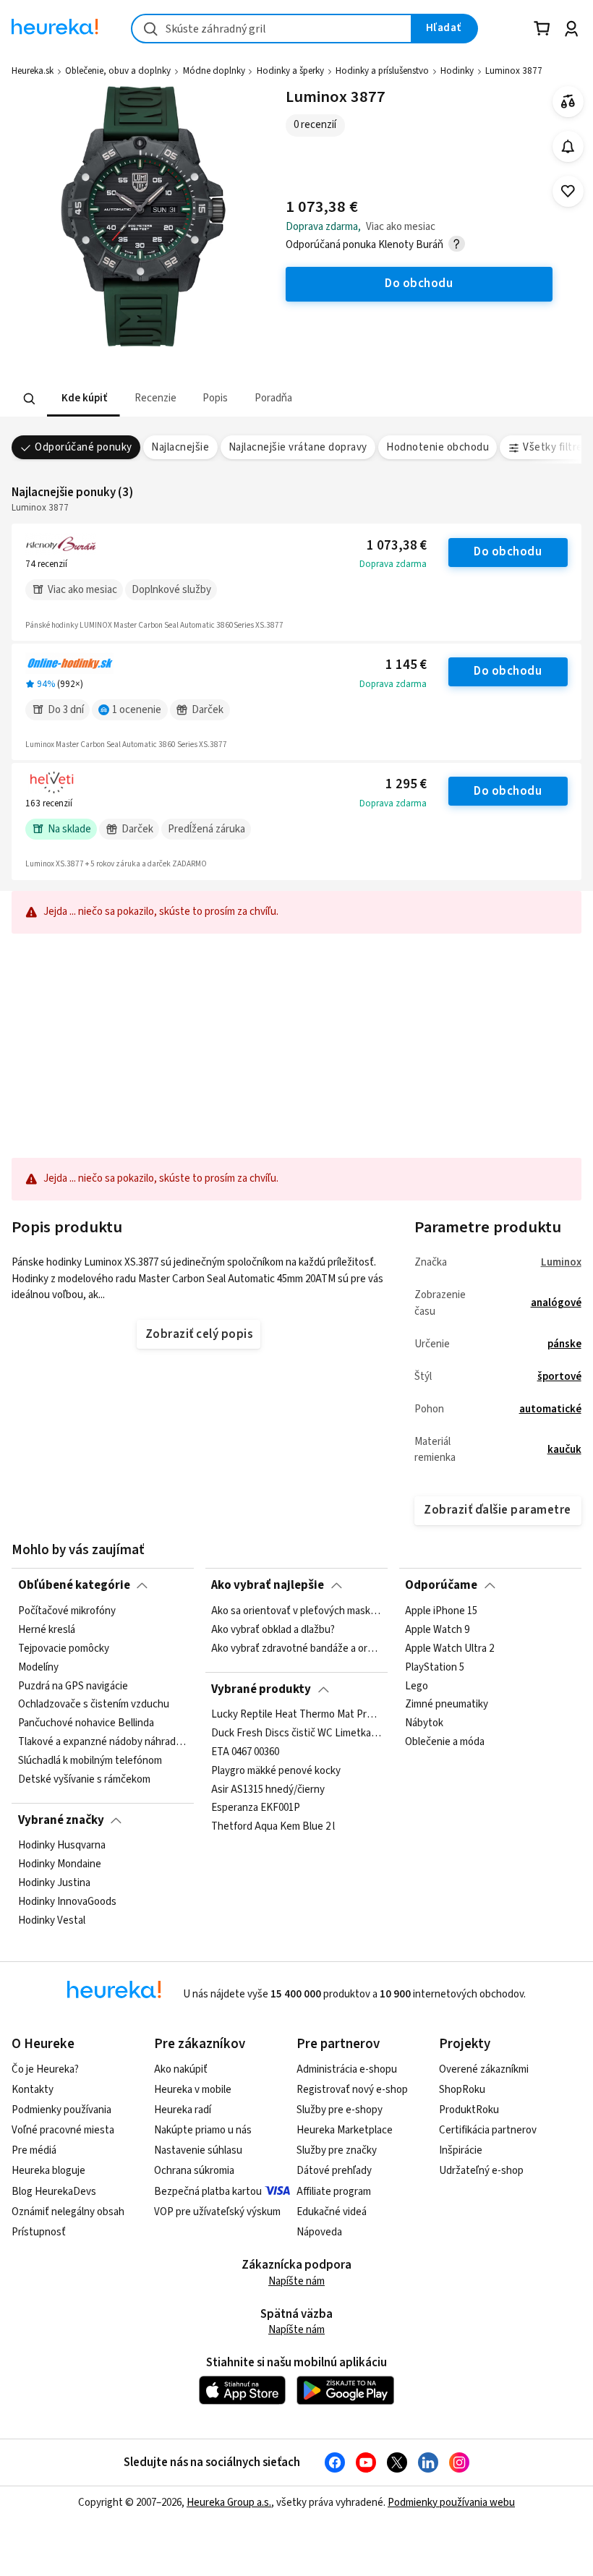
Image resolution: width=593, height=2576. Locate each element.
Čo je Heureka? (45, 2069)
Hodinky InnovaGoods (67, 1902)
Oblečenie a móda (445, 1742)
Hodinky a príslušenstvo (382, 71)
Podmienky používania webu (451, 2503)
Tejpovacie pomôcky (64, 1648)
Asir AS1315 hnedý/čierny (268, 1790)
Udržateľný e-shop (481, 2171)
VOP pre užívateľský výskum (217, 2212)
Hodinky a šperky (290, 71)
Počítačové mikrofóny (67, 1611)
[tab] (84, 399)
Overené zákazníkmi (484, 2069)
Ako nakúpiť (181, 2069)
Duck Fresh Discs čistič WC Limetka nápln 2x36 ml (296, 1733)
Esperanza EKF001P (256, 1809)
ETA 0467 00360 (245, 1752)
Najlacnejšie (180, 447)
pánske (564, 1344)
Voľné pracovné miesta (63, 2130)
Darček (208, 710)
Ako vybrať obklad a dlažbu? (273, 1629)
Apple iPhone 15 (441, 1611)
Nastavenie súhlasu (198, 2150)
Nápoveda (319, 2232)
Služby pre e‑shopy (340, 2110)
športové (559, 1377)
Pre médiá (34, 2150)
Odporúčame (441, 1585)
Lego (417, 1686)
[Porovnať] (568, 102)
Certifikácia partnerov (488, 2130)
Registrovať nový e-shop (352, 2090)
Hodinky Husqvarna (62, 1846)
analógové (556, 1303)
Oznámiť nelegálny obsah (68, 2212)
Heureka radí (183, 2110)
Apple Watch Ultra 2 (449, 1648)
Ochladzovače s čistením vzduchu (94, 1705)
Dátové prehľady (334, 2171)
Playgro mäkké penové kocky (276, 1771)
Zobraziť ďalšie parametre (497, 1510)
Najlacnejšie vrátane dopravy (298, 447)
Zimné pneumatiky (447, 1705)
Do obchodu (508, 552)
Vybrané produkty (261, 1689)
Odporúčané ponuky (83, 447)
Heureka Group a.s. (229, 2503)
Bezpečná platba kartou (208, 2192)
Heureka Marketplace (345, 2130)
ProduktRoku (469, 2110)
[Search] (30, 399)
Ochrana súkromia (194, 2171)
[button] (84, 399)
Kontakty (33, 2090)
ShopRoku (462, 2090)
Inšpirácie (461, 2150)
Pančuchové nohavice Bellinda (86, 1723)
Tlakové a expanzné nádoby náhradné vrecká (103, 1742)
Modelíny (38, 1667)
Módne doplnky (214, 71)
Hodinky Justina (54, 1883)
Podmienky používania (61, 2110)
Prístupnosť (39, 2232)
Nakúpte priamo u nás (203, 2130)
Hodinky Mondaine (60, 1864)
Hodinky (457, 71)
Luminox (561, 1262)
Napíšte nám (296, 2281)
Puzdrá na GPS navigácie (73, 1686)
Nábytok (424, 1723)
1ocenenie (137, 710)
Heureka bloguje (48, 2171)
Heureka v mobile (193, 2090)
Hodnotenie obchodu (438, 447)
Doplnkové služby (171, 590)
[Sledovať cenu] (568, 146)
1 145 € (406, 665)
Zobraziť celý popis (199, 1334)
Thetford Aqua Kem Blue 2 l (273, 1827)
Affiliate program (334, 2192)
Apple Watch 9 (437, 1629)
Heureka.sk (33, 71)
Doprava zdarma (393, 564)
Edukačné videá (332, 2212)
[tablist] (244, 399)
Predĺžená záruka (206, 829)
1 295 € (406, 784)
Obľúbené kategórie (74, 1585)
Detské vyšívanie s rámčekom (84, 1779)
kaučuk (564, 1450)
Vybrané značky (61, 1820)
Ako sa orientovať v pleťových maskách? (296, 1611)
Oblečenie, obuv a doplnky (118, 71)
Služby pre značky (337, 2150)
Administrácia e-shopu (347, 2069)
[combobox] (272, 29)
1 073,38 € (397, 546)
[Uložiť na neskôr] (568, 191)
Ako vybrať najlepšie (268, 1585)
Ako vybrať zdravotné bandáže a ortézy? (296, 1648)
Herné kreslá (47, 1629)
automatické (550, 1409)
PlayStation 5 (435, 1667)
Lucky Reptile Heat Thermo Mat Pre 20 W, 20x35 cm (296, 1715)
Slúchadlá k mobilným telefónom (90, 1761)
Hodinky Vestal (52, 1921)
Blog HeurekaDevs (54, 2192)
